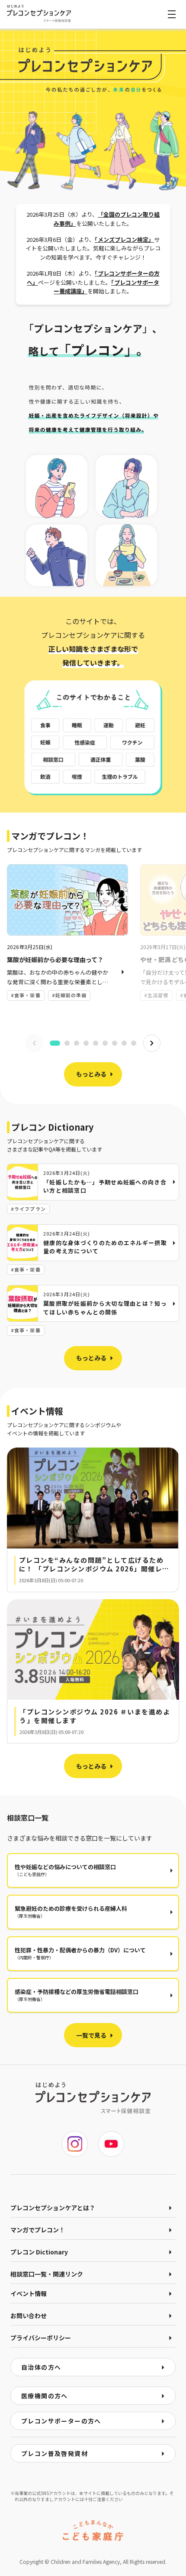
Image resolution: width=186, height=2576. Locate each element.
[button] (93, 1520)
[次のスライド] (152, 1043)
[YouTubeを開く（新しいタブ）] (111, 2144)
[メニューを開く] (172, 14)
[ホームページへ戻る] (39, 13)
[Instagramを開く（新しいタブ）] (75, 2144)
